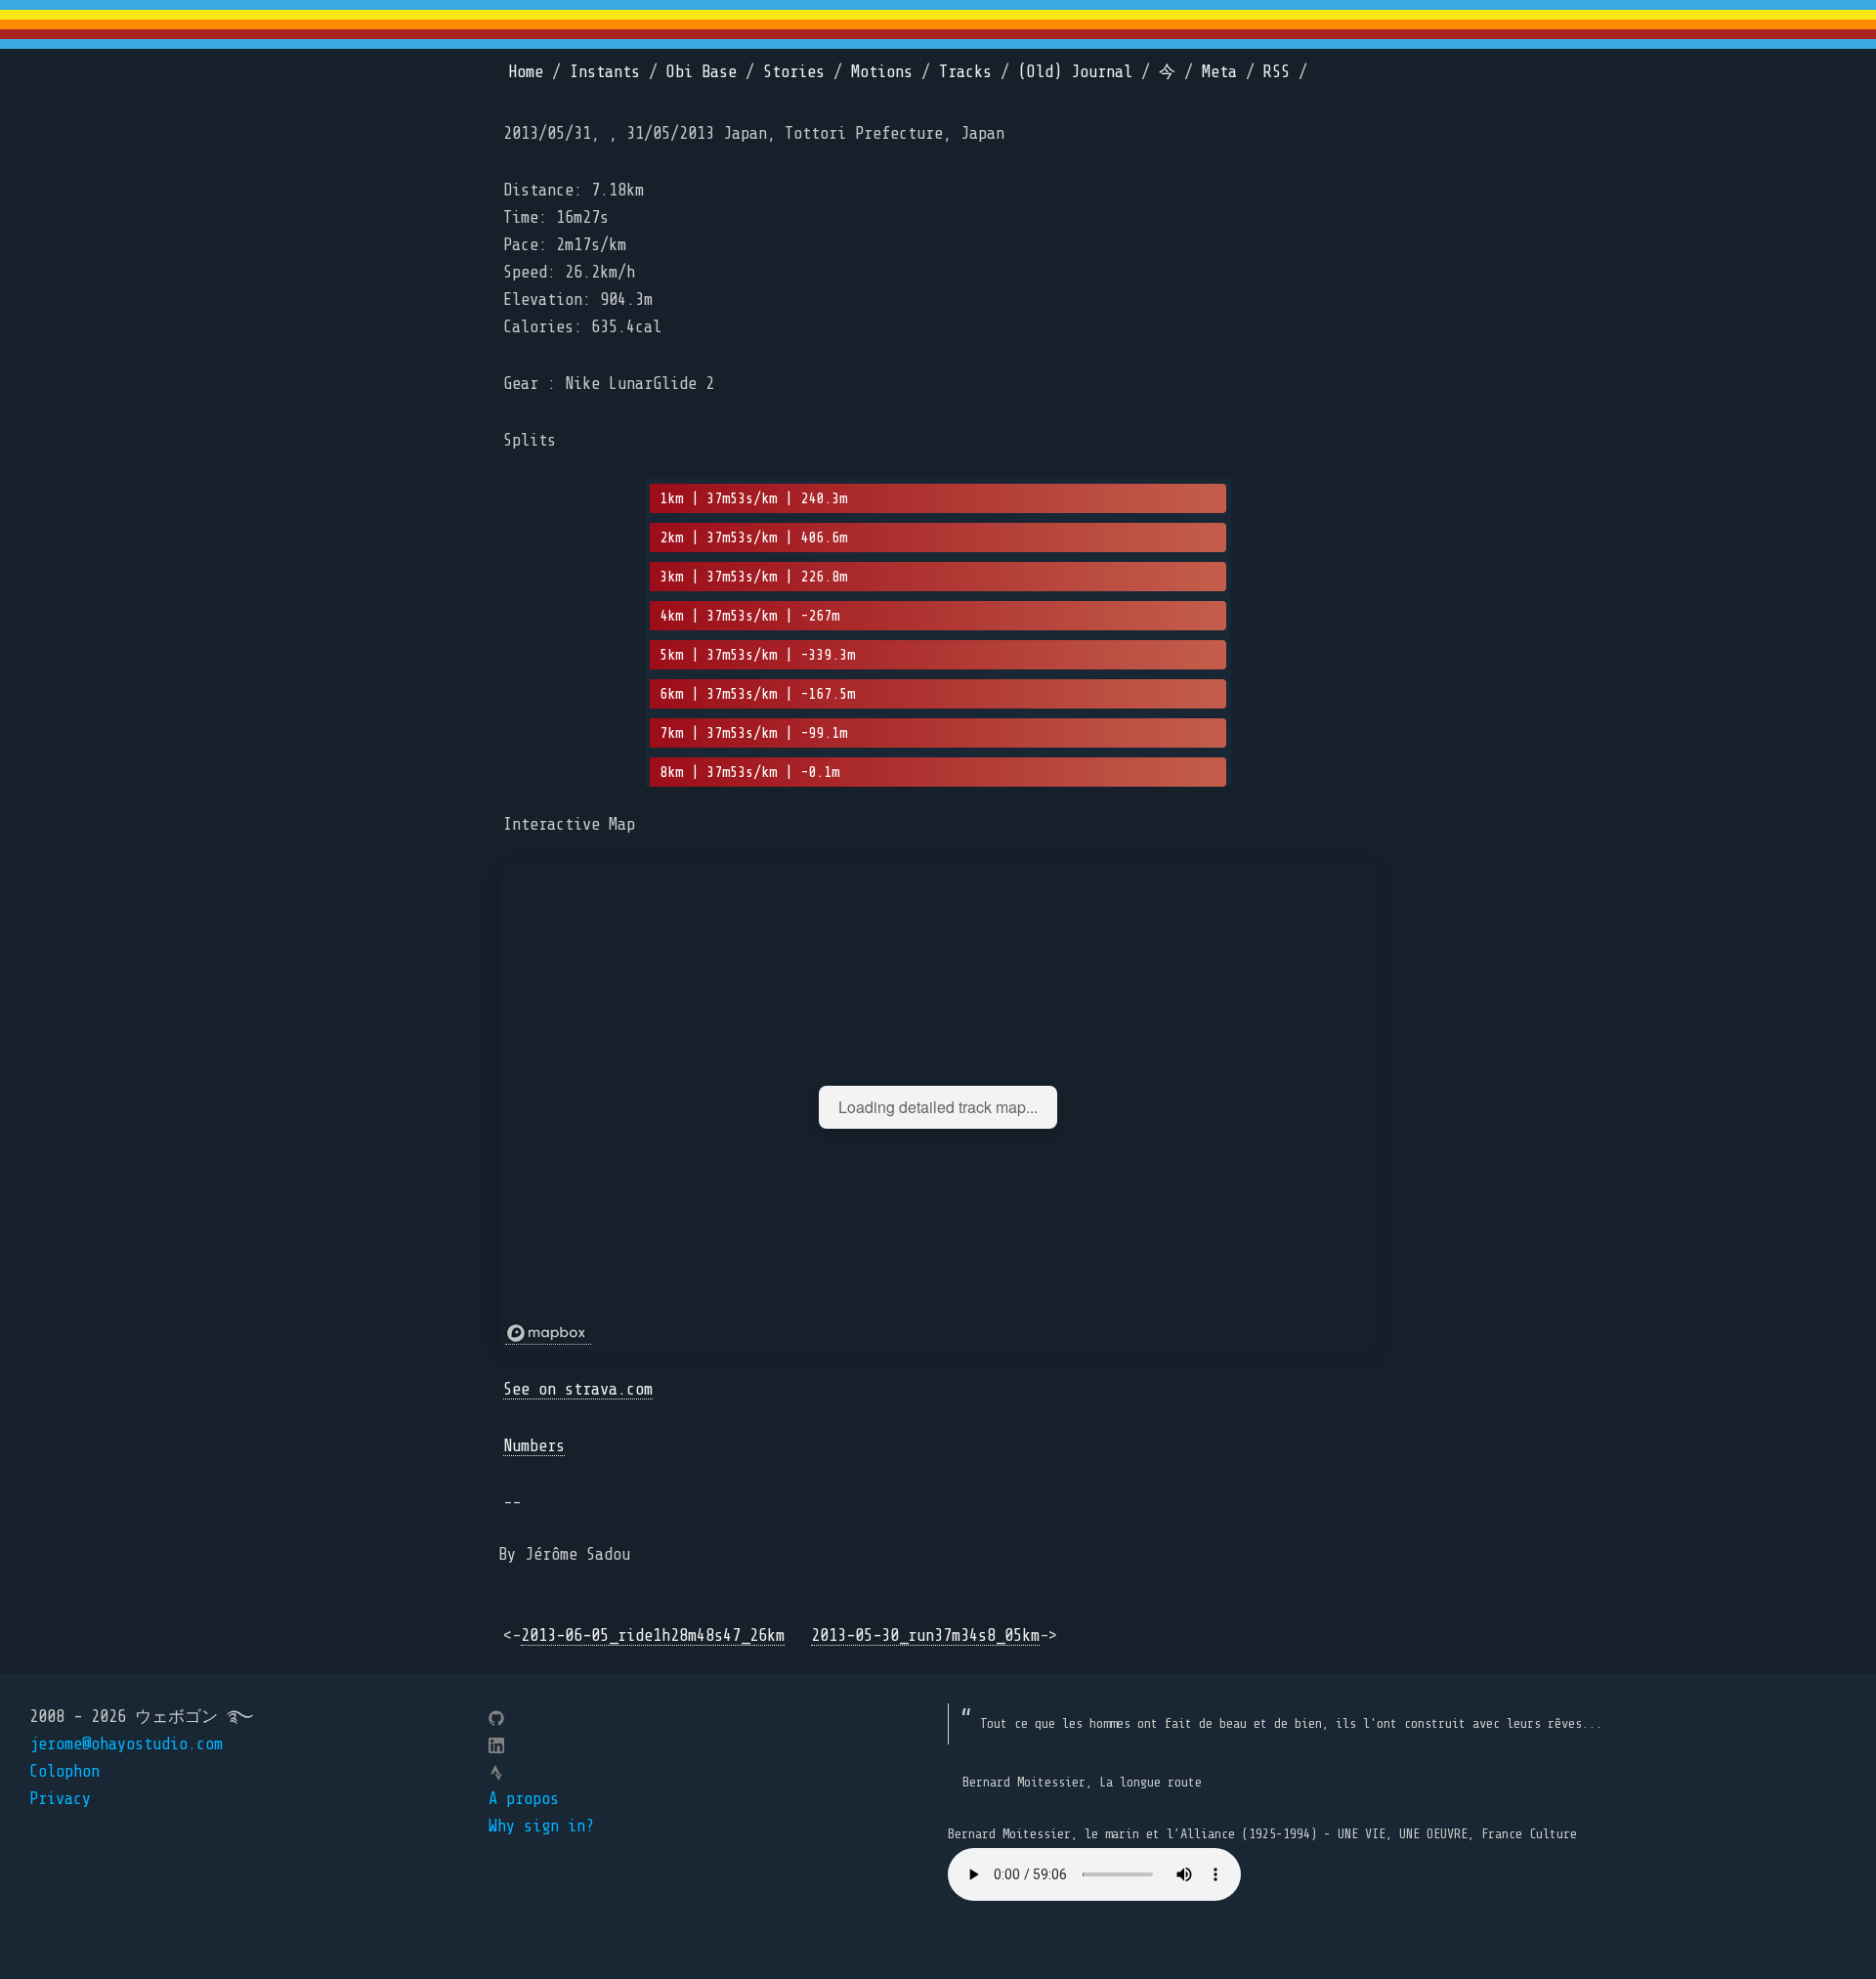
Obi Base (702, 72)
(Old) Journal (1075, 72)
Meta (1219, 72)
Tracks (965, 72)
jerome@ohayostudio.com (126, 1744)
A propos (524, 1799)
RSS (1277, 72)
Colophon (64, 1771)
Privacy (60, 1799)
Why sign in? (541, 1826)
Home (526, 72)
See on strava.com (578, 1389)
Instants (605, 72)
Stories (794, 72)
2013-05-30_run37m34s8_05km (925, 1635)
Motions (882, 72)
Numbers (534, 1446)
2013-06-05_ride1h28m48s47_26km (653, 1635)
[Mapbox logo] (548, 1334)
